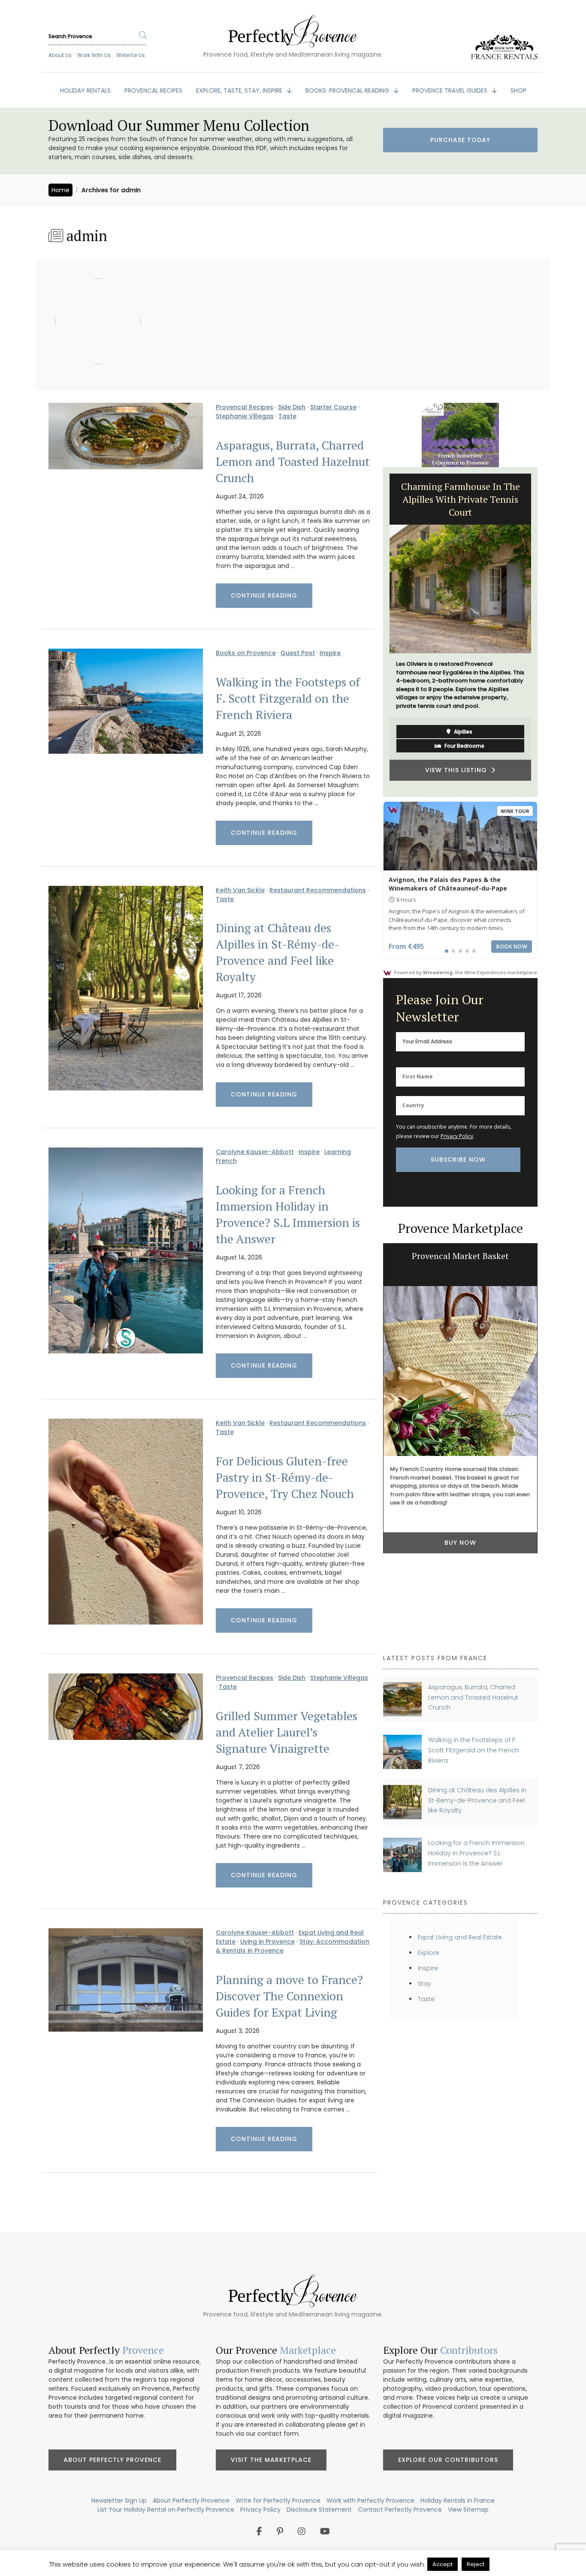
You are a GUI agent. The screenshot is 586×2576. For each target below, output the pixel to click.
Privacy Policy (457, 1136)
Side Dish (292, 407)
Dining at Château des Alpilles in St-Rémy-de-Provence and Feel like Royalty (278, 952)
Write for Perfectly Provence (278, 2501)
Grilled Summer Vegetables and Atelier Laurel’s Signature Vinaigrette (287, 1732)
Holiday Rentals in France (458, 2501)
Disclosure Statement (319, 2510)
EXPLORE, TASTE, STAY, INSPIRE (240, 91)
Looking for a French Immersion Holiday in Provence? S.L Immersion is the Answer (288, 1214)
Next (544, 632)
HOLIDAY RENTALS (85, 91)
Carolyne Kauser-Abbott (255, 1152)
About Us (60, 55)
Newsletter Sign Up (119, 2501)
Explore (429, 1953)
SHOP (518, 91)
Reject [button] (476, 2564)
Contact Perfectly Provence (400, 2510)
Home (60, 190)
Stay (424, 1984)
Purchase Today (460, 140)
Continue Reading (264, 595)
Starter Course (333, 407)
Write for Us (131, 55)
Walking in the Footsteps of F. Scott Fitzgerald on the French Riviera (288, 698)
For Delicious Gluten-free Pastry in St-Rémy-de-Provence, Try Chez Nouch (285, 1477)
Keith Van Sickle (240, 890)
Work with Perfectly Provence (370, 2501)
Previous (377, 632)
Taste (287, 416)
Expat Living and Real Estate (460, 1937)
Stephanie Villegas (245, 416)
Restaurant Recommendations (318, 890)
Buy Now (460, 1543)
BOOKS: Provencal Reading (348, 91)
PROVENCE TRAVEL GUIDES (451, 91)
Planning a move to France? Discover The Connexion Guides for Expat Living (289, 1996)
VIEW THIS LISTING (458, 732)
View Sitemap (468, 2510)
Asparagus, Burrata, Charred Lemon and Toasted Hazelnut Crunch (293, 462)
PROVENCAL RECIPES (153, 91)
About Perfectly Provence (112, 2460)
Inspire (330, 653)
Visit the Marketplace (271, 2460)
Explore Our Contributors (448, 2460)
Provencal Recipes (245, 407)
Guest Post (298, 653)
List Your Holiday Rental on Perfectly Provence (166, 2510)
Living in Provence (267, 1942)
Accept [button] (443, 2564)
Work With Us (94, 55)
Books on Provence (246, 653)
